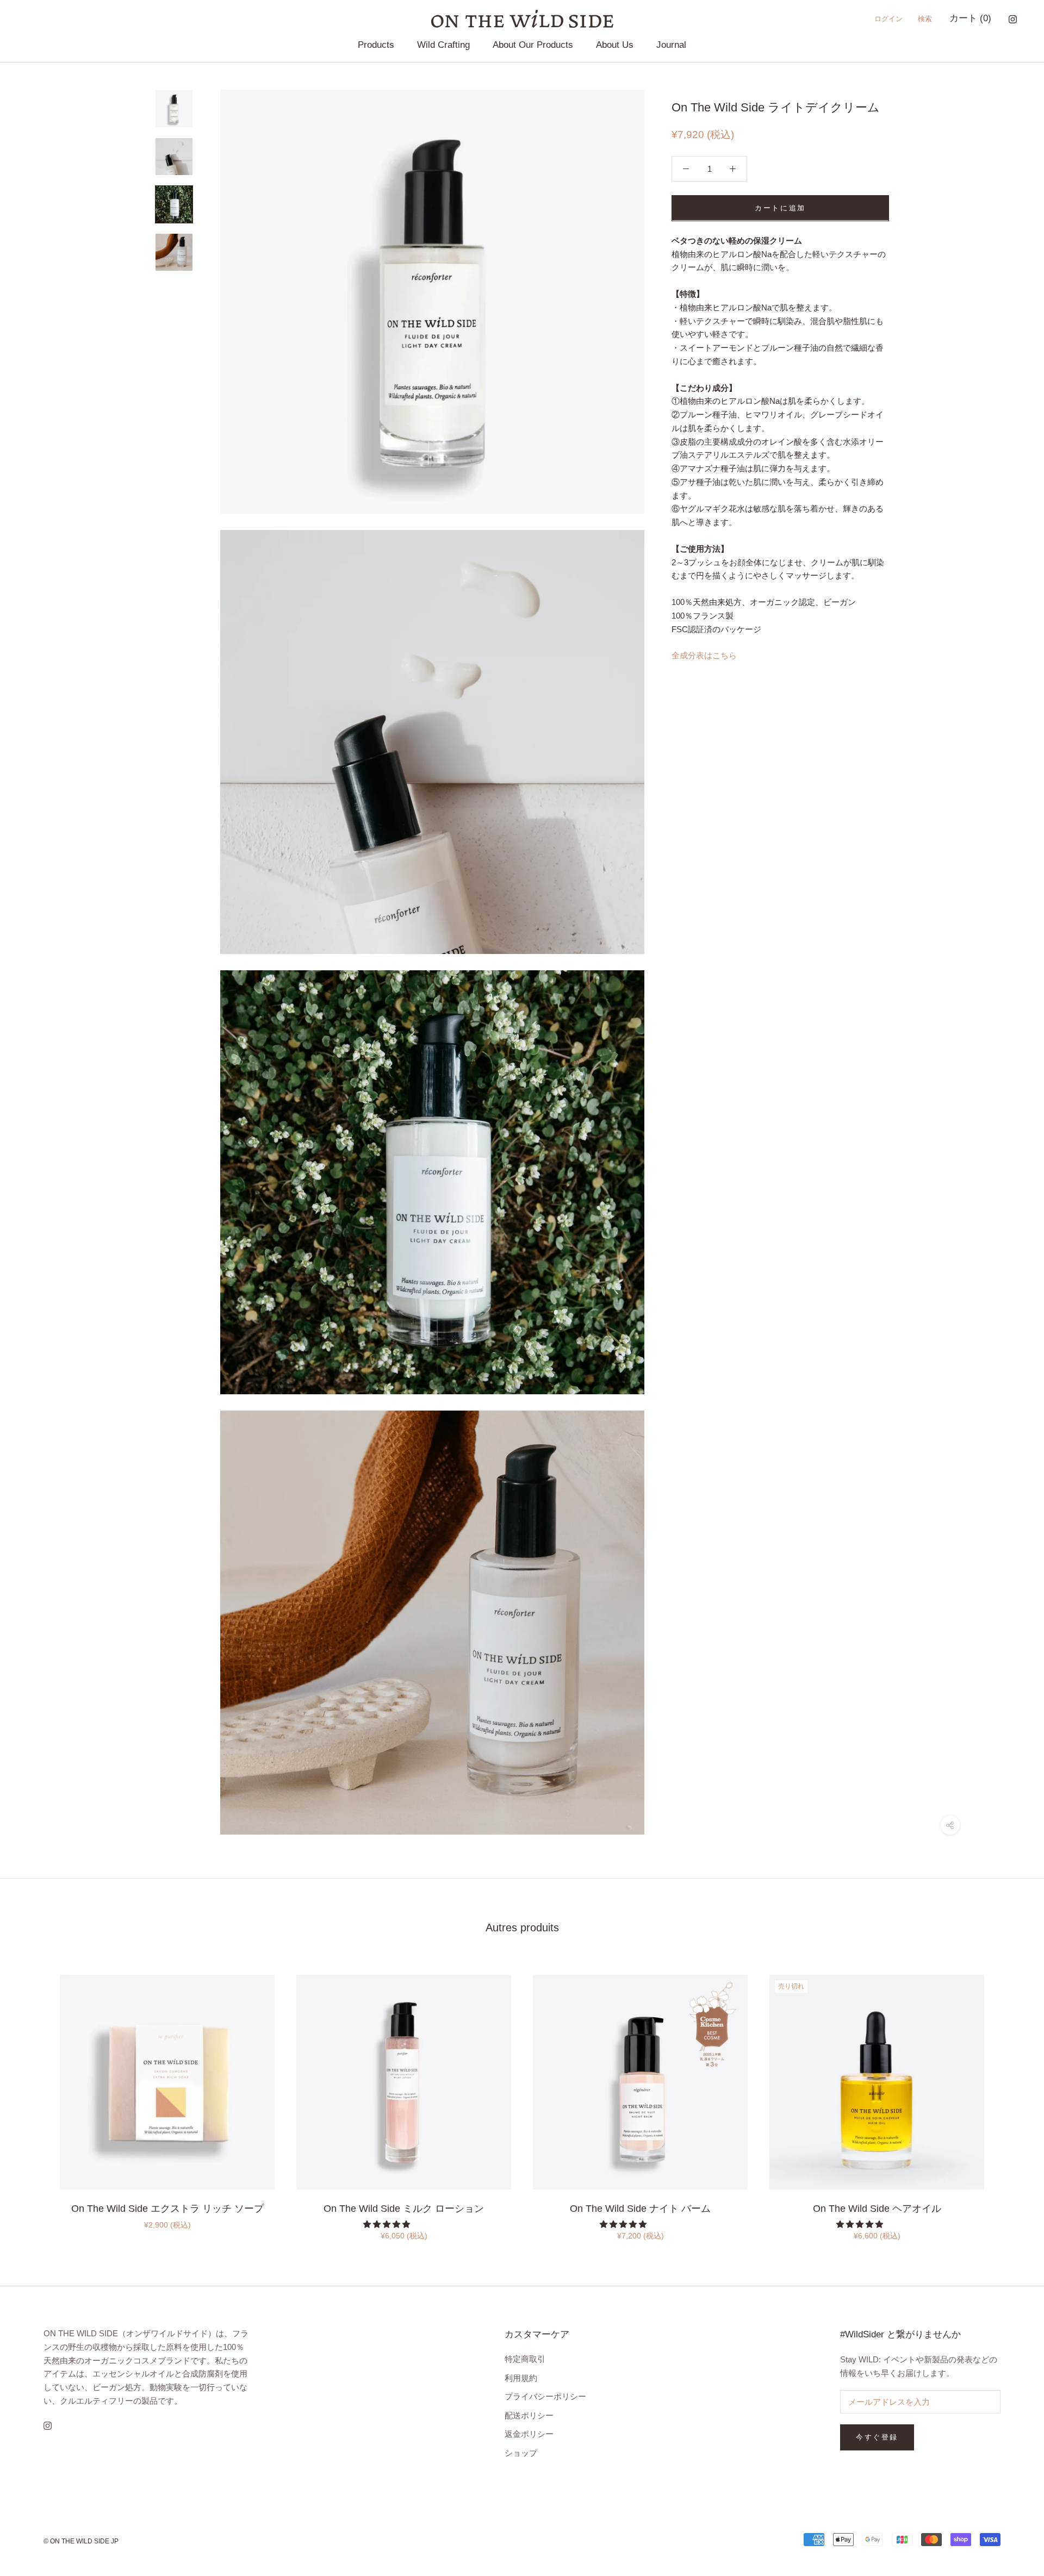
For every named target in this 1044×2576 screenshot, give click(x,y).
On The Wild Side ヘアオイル (877, 2209)
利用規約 (521, 2378)
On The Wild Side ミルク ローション (404, 2209)
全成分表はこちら (704, 655)
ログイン (888, 19)
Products (376, 45)
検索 (925, 19)
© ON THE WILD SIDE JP (81, 2541)
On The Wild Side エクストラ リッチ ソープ (167, 2209)
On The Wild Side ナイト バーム (640, 2209)
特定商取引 (525, 2359)
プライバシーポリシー (545, 2396)
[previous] (34, 2096)
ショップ (521, 2453)
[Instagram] (1013, 19)
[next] (1010, 2096)
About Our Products (533, 45)
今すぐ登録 (877, 2437)
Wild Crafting (443, 45)
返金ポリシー (529, 2434)
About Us (615, 45)
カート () (970, 18)
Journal (671, 45)
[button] (388, 2224)
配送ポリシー (529, 2415)
